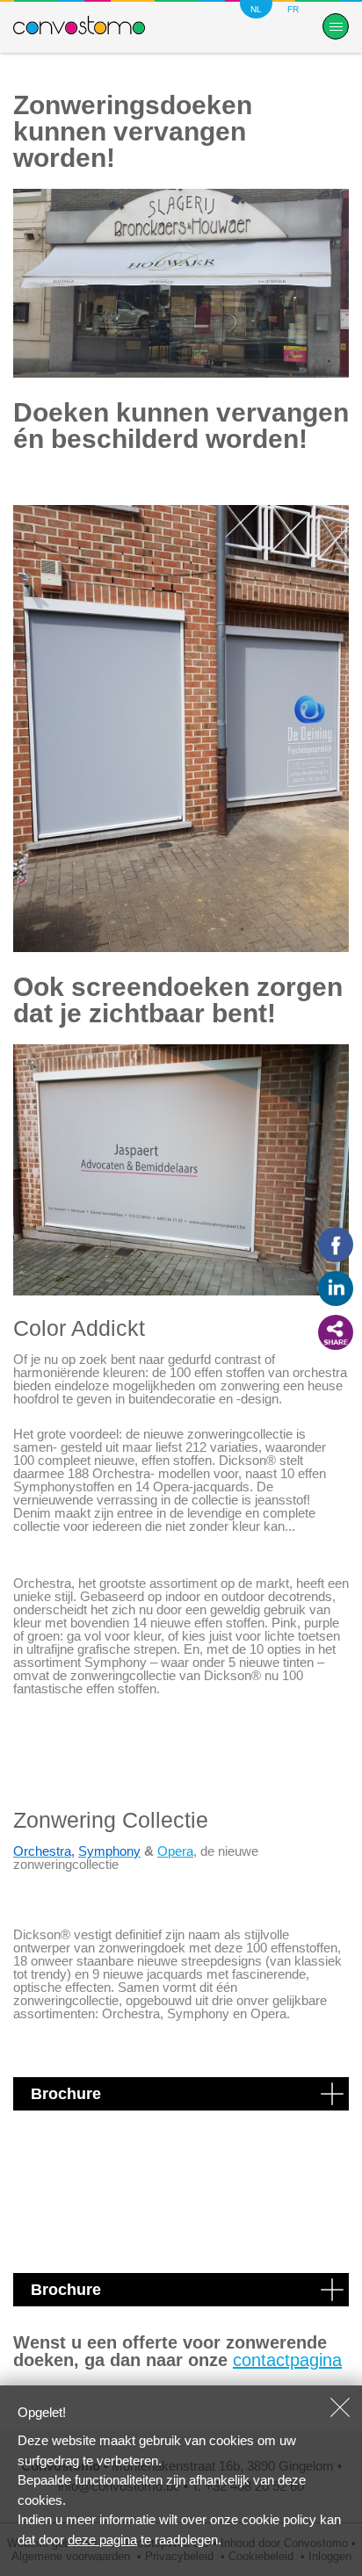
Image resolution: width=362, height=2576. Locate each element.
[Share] (336, 1332)
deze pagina (102, 2540)
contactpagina (287, 2360)
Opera (175, 1851)
